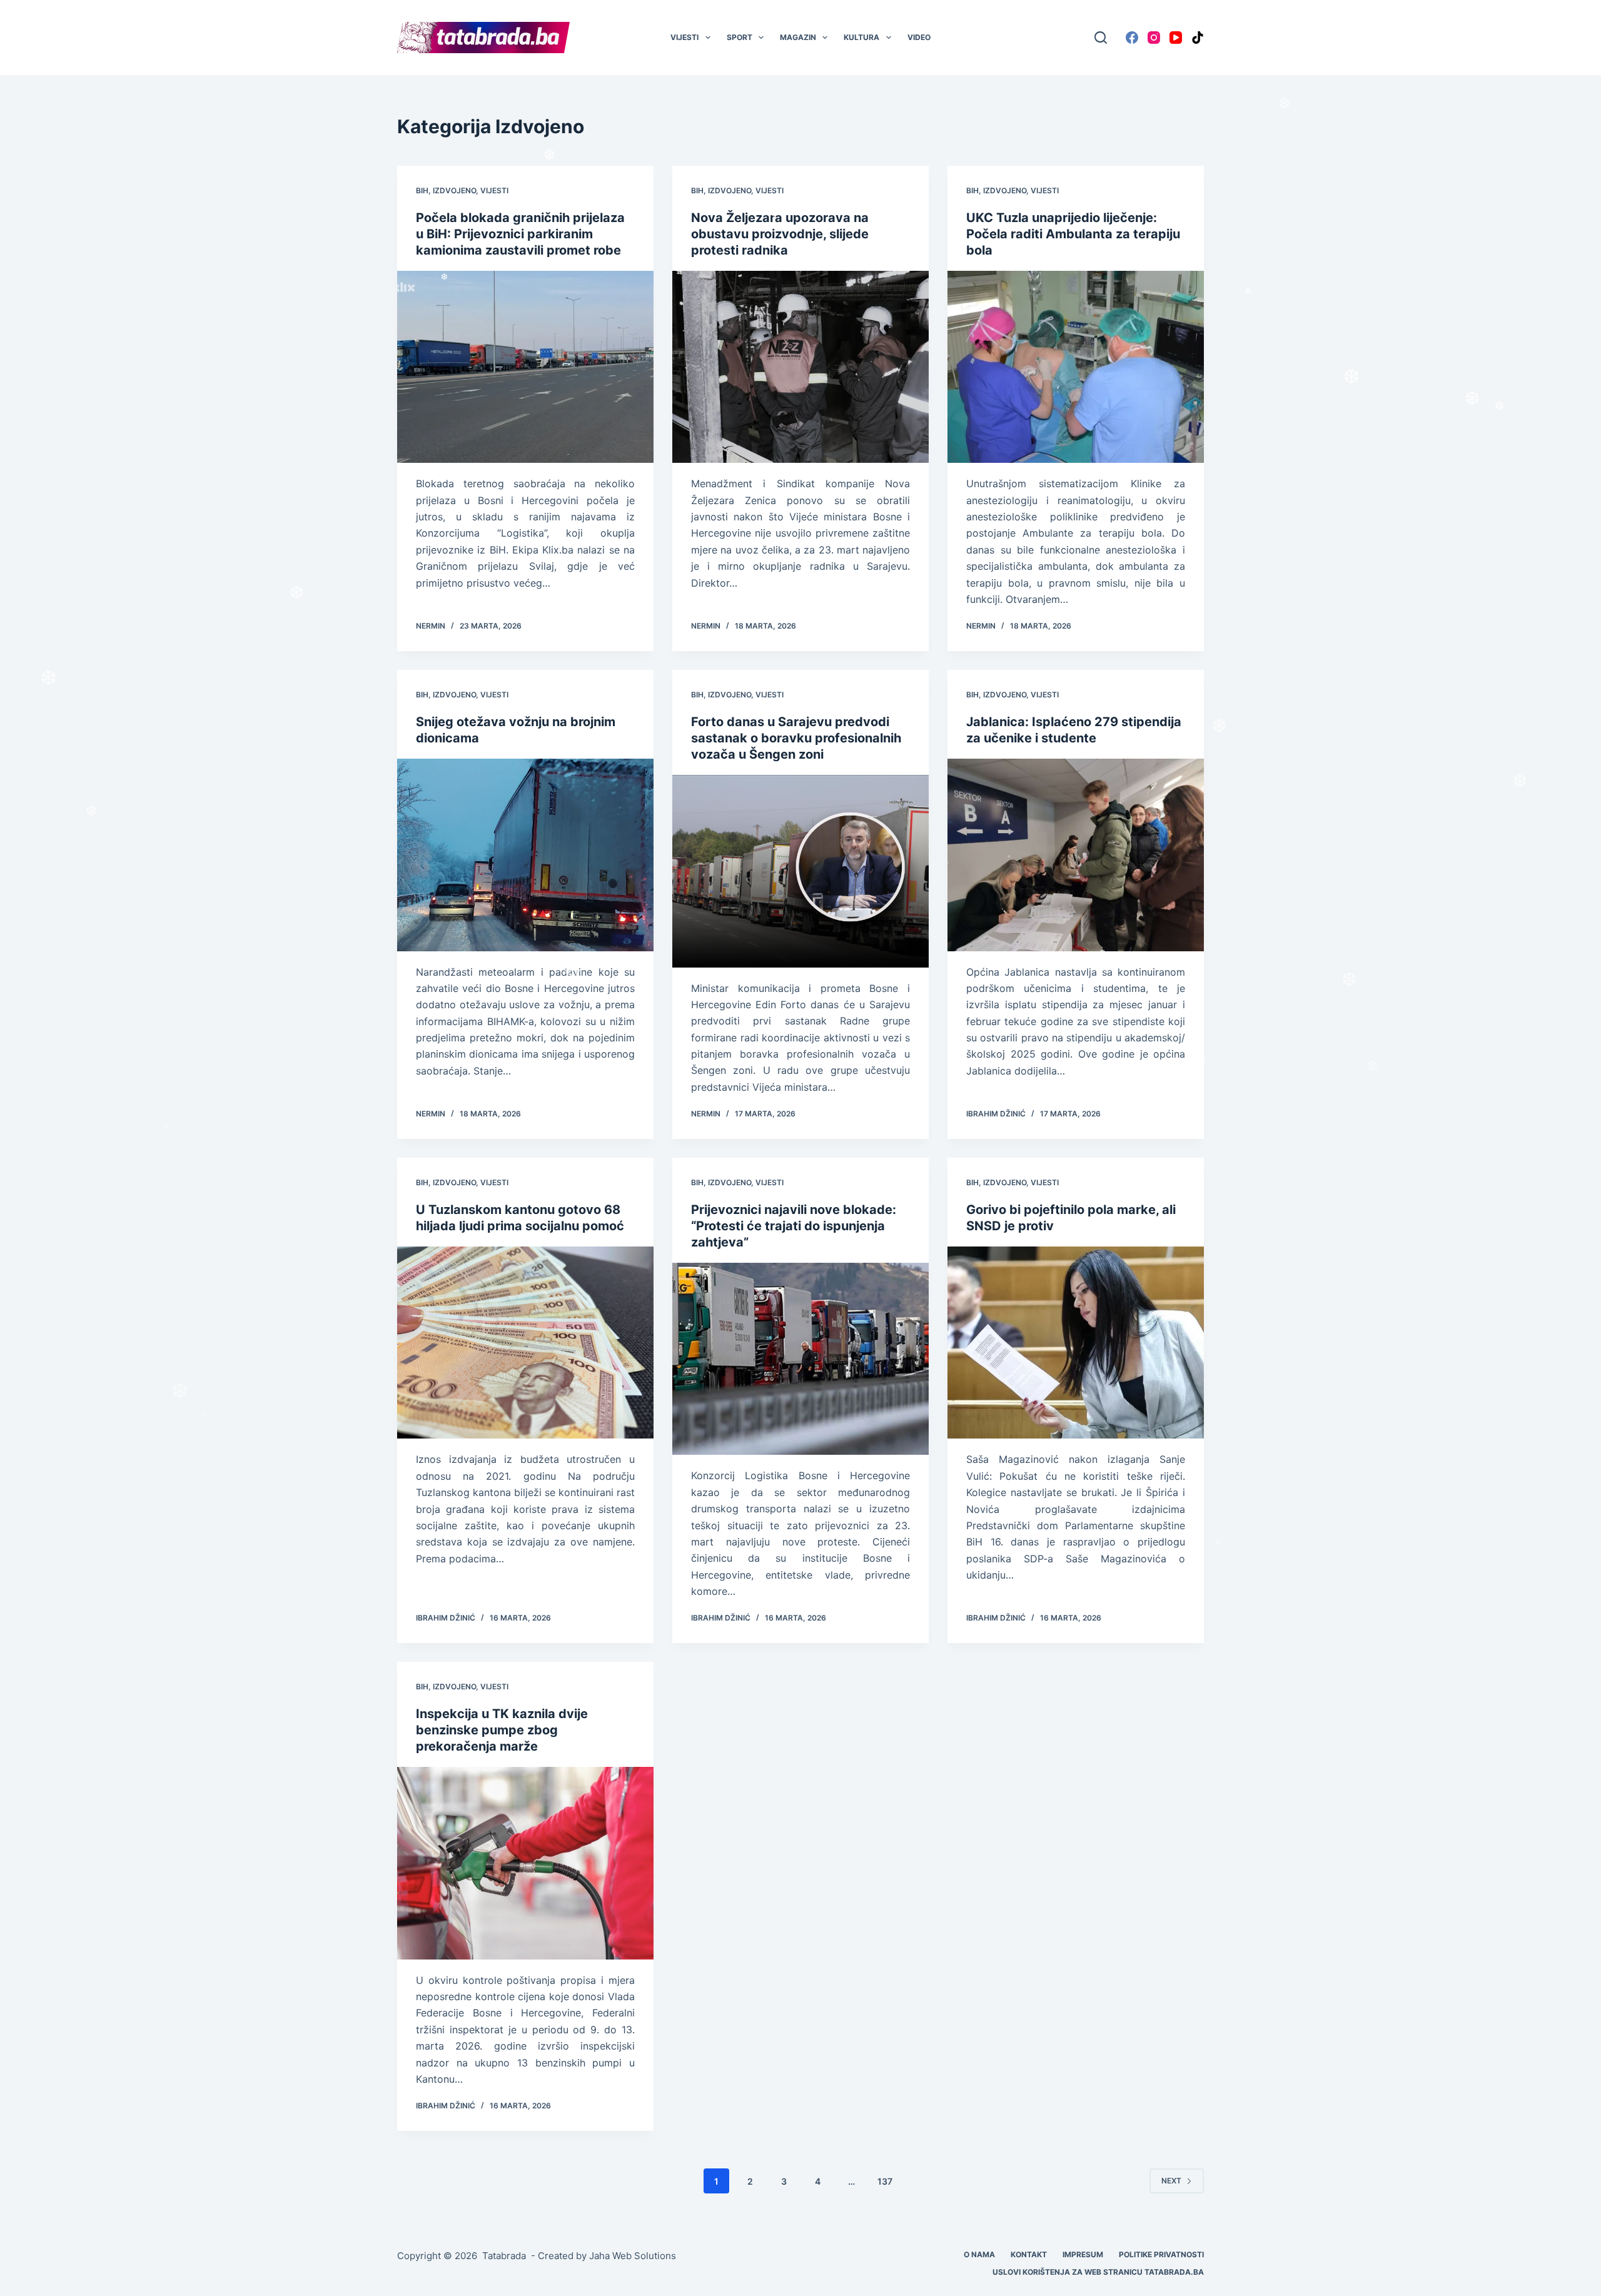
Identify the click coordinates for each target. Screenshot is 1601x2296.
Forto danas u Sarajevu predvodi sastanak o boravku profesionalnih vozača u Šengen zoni (796, 738)
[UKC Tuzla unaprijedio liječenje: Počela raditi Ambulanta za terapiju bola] (1076, 367)
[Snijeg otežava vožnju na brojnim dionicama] (525, 855)
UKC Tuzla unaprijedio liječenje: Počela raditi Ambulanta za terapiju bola (1073, 234)
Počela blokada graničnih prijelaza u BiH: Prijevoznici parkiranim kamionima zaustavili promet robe (520, 234)
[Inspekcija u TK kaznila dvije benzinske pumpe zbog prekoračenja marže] (525, 1863)
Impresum (1083, 2254)
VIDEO (919, 37)
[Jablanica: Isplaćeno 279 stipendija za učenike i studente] (1076, 855)
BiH (422, 190)
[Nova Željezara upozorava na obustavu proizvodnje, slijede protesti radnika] (800, 367)
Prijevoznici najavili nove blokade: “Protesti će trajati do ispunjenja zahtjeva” (794, 1226)
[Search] (1101, 38)
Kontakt (1029, 2254)
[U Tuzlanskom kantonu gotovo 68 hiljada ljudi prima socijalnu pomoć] (525, 1343)
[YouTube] (1176, 38)
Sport (740, 37)
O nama (979, 2254)
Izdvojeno (454, 190)
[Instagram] (1154, 38)
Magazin (798, 37)
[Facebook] (1132, 38)
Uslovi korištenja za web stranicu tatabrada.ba (1098, 2272)
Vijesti (684, 37)
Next (1171, 2181)
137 (885, 2181)
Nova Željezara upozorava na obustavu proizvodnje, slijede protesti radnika (780, 234)
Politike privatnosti (1161, 2254)
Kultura (861, 37)
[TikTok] (1198, 38)
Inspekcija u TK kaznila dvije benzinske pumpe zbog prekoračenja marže (502, 1730)
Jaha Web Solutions (633, 2256)
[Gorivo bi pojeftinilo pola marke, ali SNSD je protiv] (1076, 1343)
